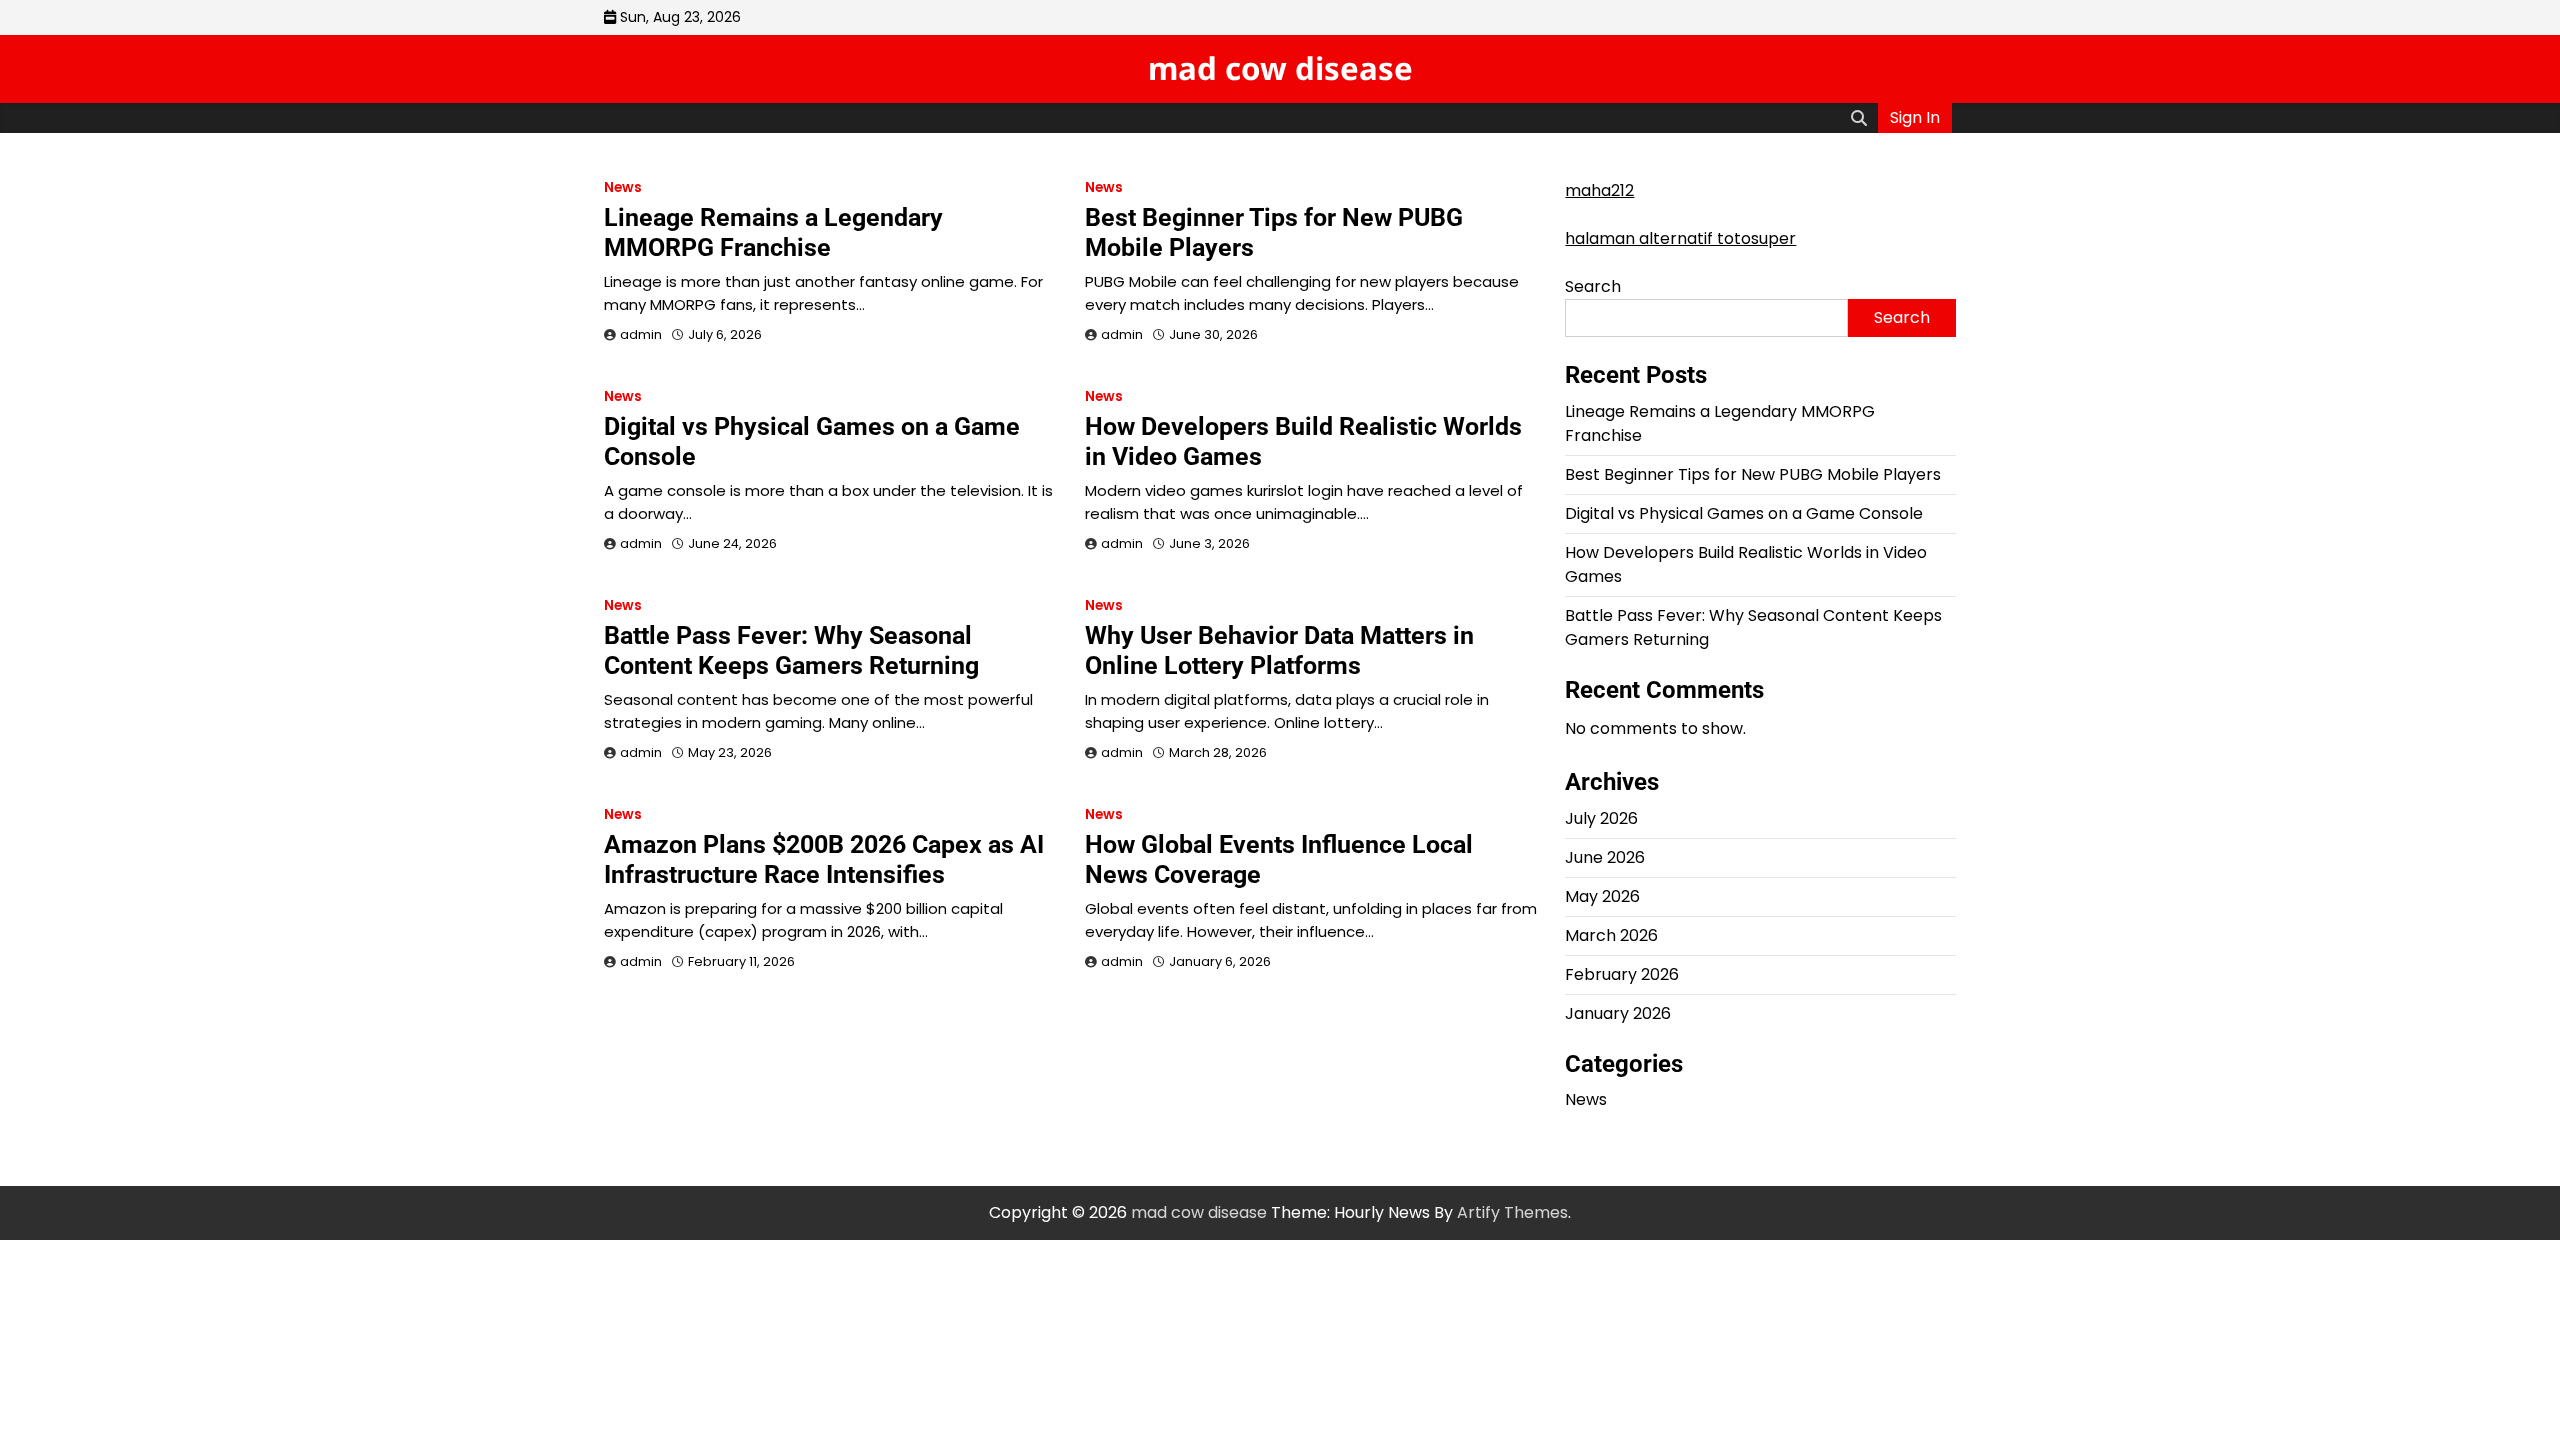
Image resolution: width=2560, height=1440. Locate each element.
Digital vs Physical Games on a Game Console (1744, 513)
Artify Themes (1512, 1212)
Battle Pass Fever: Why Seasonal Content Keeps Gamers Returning (791, 650)
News (623, 187)
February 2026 (1622, 974)
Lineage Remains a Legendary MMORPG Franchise (773, 232)
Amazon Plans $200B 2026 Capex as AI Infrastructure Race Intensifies (824, 859)
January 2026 (1618, 1013)
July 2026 (1601, 818)
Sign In (1915, 117)
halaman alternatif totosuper (1680, 238)
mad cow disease (1280, 68)
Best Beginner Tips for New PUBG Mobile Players (1753, 474)
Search (1593, 286)
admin (641, 334)
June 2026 (1605, 857)
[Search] (1859, 118)
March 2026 (1611, 935)
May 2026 (1602, 896)
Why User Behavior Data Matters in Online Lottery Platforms (1279, 650)
